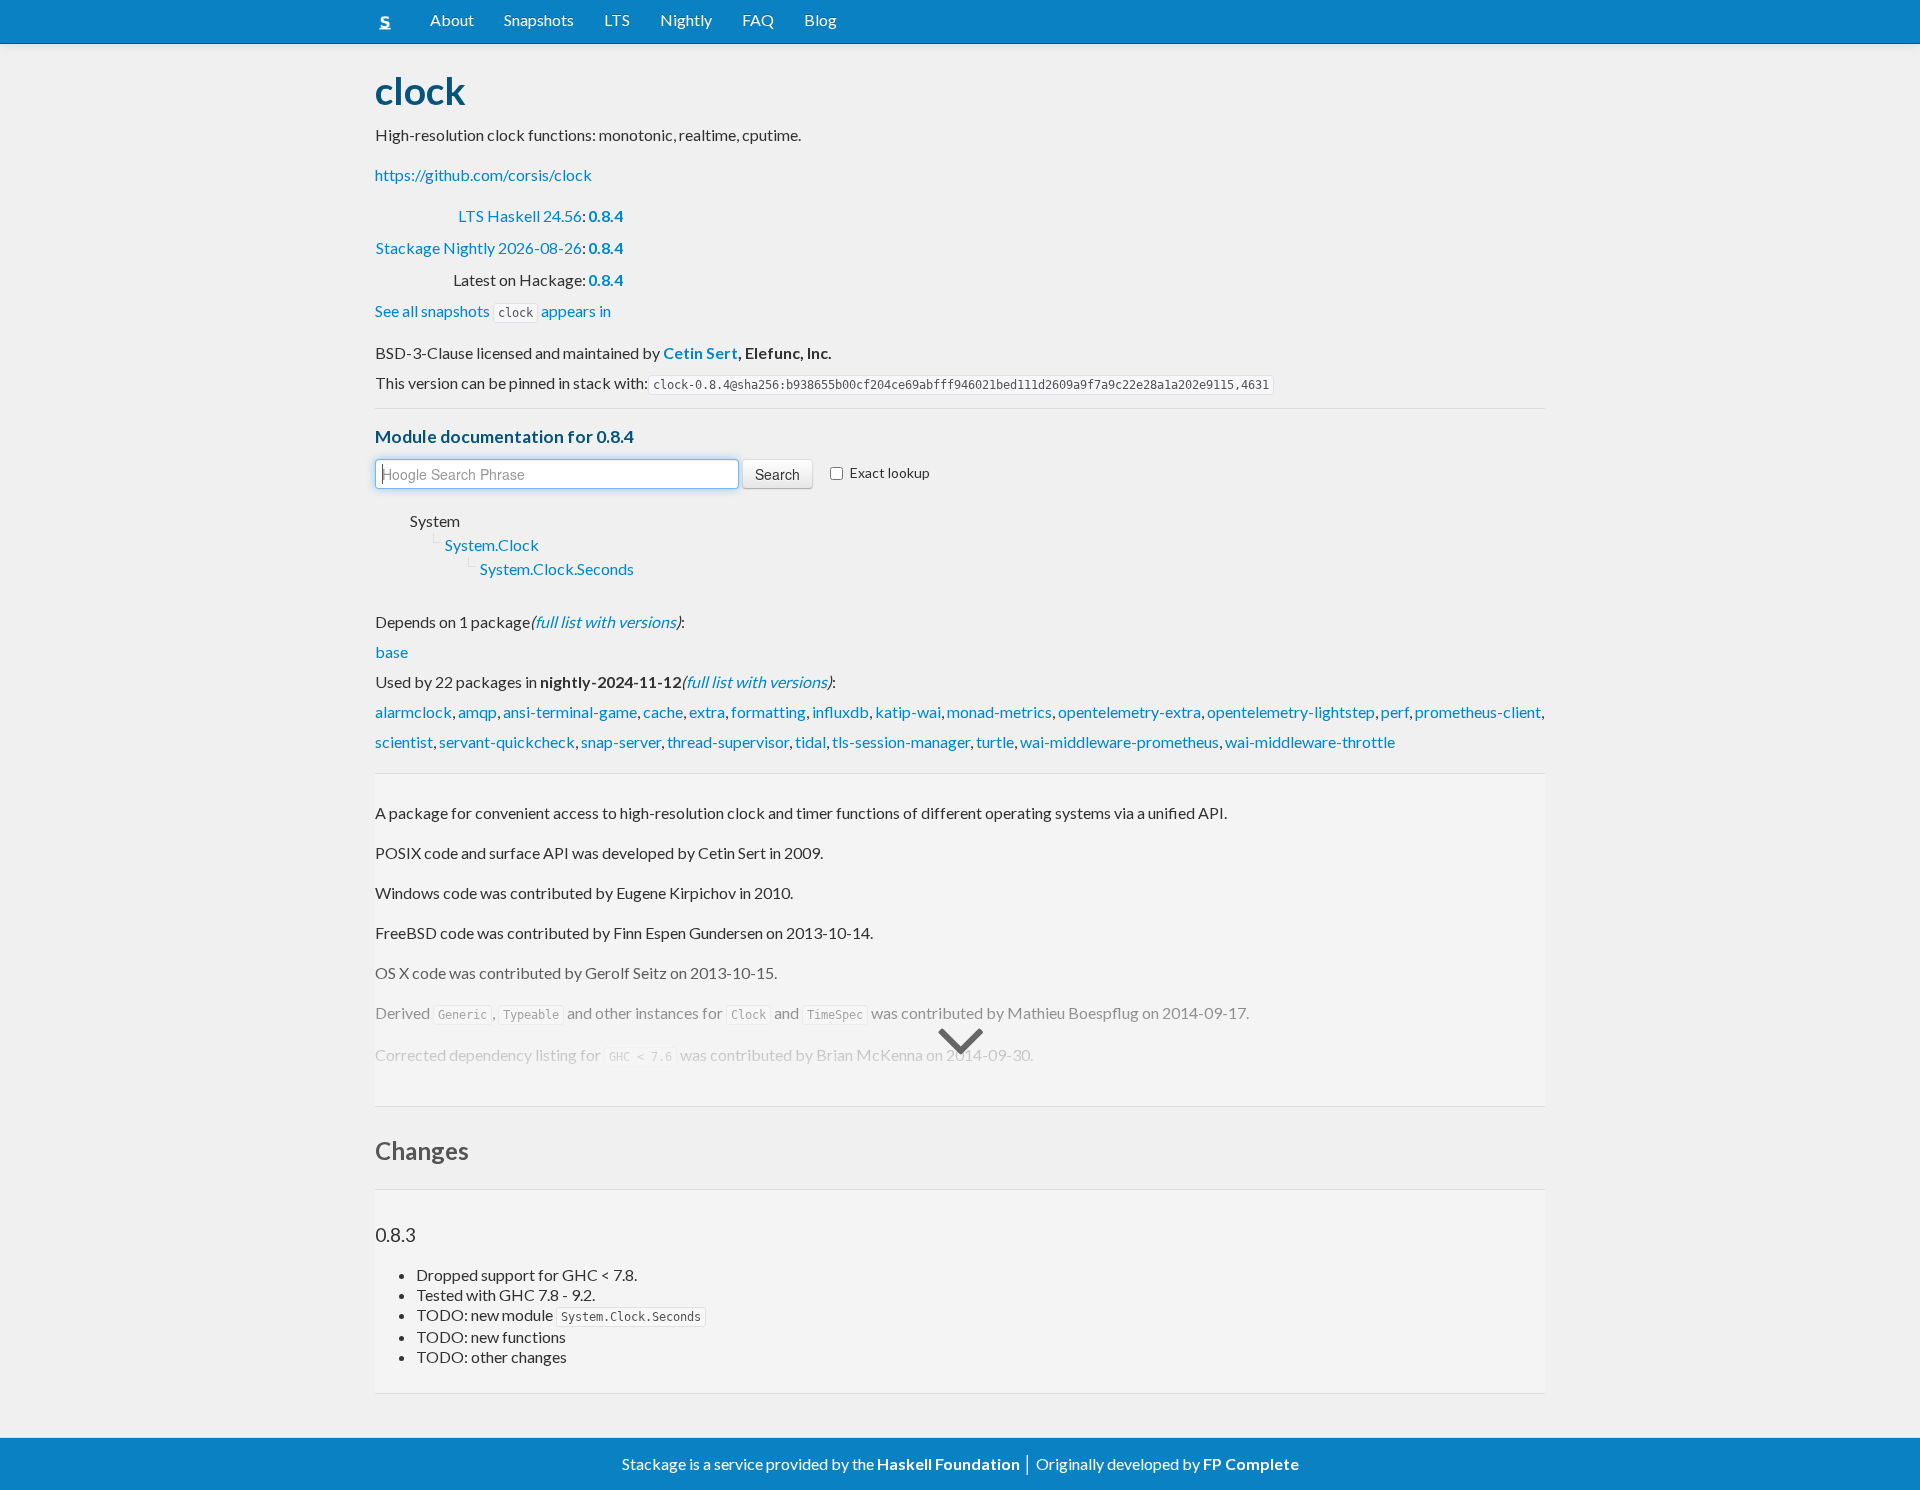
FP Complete (1251, 1463)
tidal (810, 741)
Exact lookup (890, 472)
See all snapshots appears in (493, 310)
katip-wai (908, 711)
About (452, 19)
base (391, 651)
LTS (617, 19)
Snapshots (539, 19)
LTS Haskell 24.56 (520, 215)
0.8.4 (605, 215)
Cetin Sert (700, 352)
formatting (768, 711)
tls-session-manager (901, 741)
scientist (404, 741)
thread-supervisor (728, 741)
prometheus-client (1478, 711)
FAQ (758, 19)
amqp (477, 711)
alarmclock (413, 711)
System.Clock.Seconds (557, 568)
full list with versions (605, 621)
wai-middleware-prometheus (1119, 741)
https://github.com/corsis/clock (483, 174)
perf (1395, 711)
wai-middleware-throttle (1310, 741)
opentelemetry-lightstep (1291, 711)
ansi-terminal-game (570, 711)
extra (707, 711)
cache (663, 711)
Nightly (686, 19)
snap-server (621, 741)
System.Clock (492, 544)
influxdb (840, 711)
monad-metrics (999, 711)
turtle (995, 741)
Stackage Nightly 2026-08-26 (479, 247)
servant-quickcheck (507, 741)
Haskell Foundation (948, 1463)
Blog (820, 19)
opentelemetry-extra (1129, 711)
